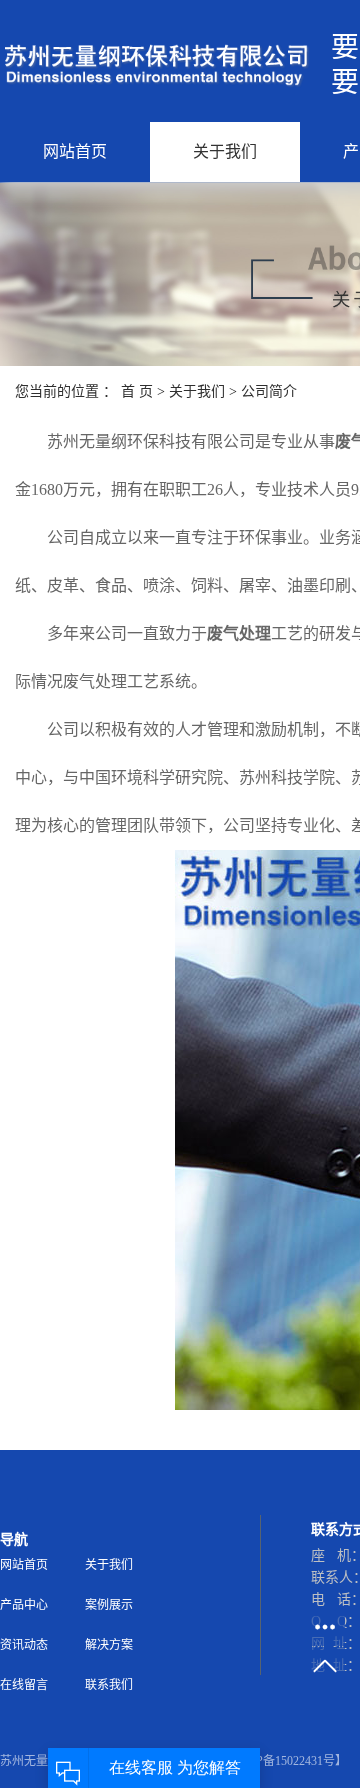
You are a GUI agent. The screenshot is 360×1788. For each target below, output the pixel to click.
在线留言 (24, 1685)
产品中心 (24, 1605)
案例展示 (109, 1605)
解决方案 (109, 1645)
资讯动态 (24, 1645)
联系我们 (109, 1685)
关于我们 (225, 151)
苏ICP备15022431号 (283, 1761)
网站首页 (75, 151)
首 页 (137, 391)
